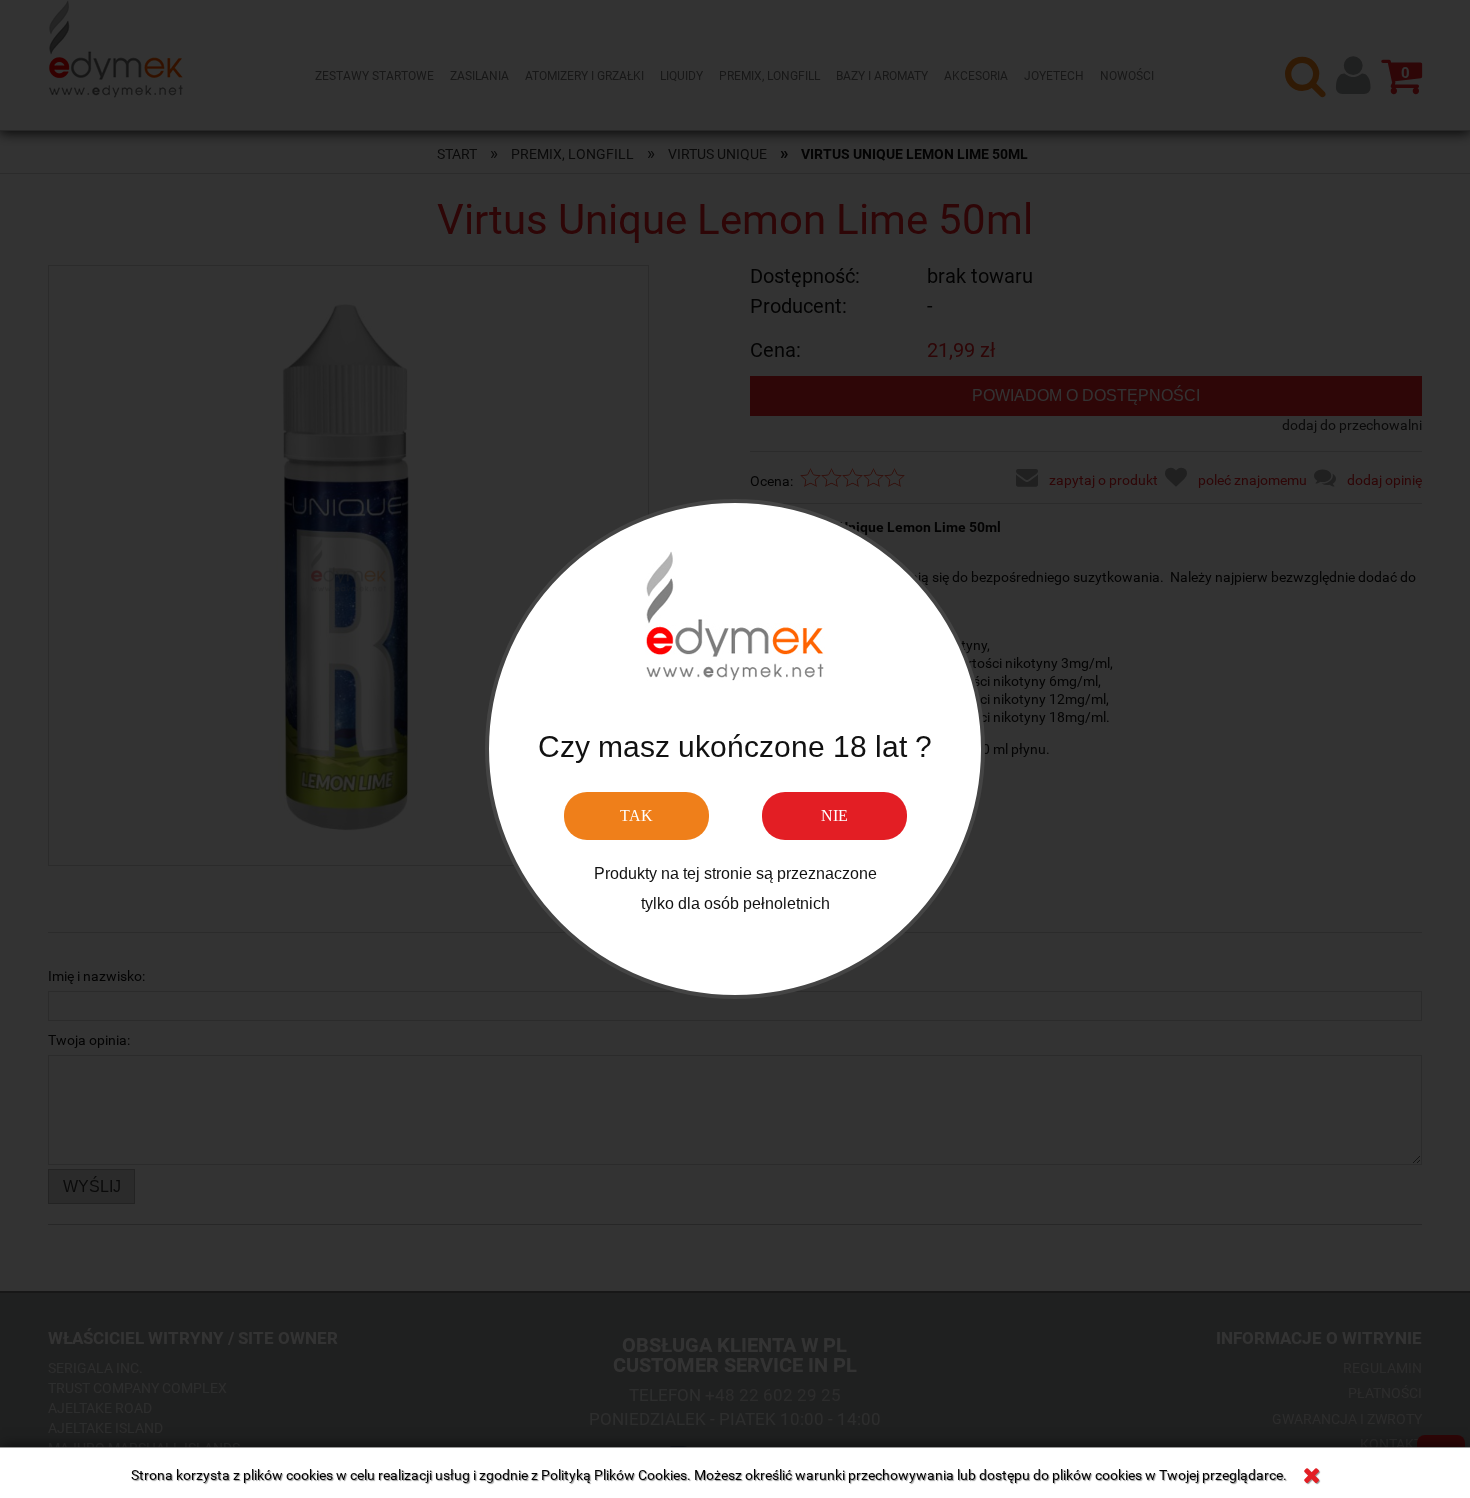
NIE (834, 815)
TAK (636, 815)
